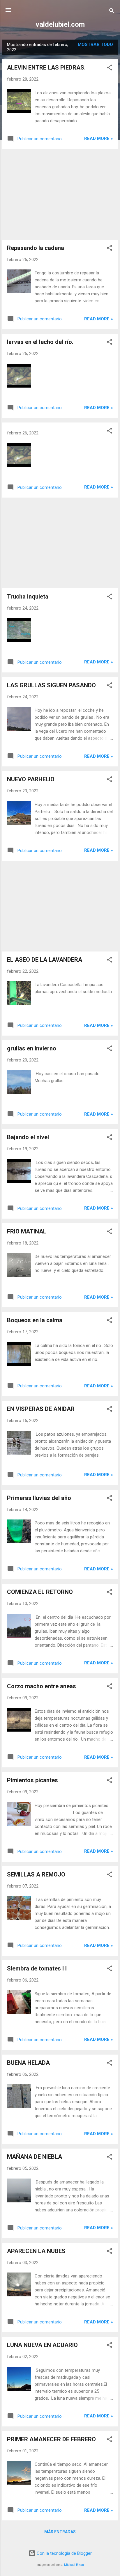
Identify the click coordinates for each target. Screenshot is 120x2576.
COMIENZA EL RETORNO (40, 1592)
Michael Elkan (74, 2565)
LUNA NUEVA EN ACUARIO (42, 2345)
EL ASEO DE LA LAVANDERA (45, 960)
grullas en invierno (32, 1048)
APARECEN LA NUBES (36, 2251)
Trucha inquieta (28, 596)
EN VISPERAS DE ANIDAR (41, 1409)
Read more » (99, 139)
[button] (110, 69)
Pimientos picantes (32, 1780)
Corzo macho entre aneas (42, 1686)
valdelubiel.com (60, 24)
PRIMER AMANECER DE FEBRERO (51, 2439)
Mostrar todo (95, 45)
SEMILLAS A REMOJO (36, 1874)
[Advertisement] (60, 194)
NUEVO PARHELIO (31, 779)
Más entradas (60, 2532)
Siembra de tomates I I (37, 1968)
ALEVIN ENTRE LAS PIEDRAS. (46, 68)
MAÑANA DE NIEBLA (35, 2157)
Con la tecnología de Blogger (64, 2553)
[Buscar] (112, 12)
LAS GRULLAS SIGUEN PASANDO (51, 685)
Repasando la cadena (36, 248)
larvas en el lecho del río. (40, 342)
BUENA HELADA (28, 2063)
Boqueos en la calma (35, 1320)
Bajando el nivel (28, 1137)
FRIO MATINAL (27, 1231)
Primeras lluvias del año (39, 1498)
